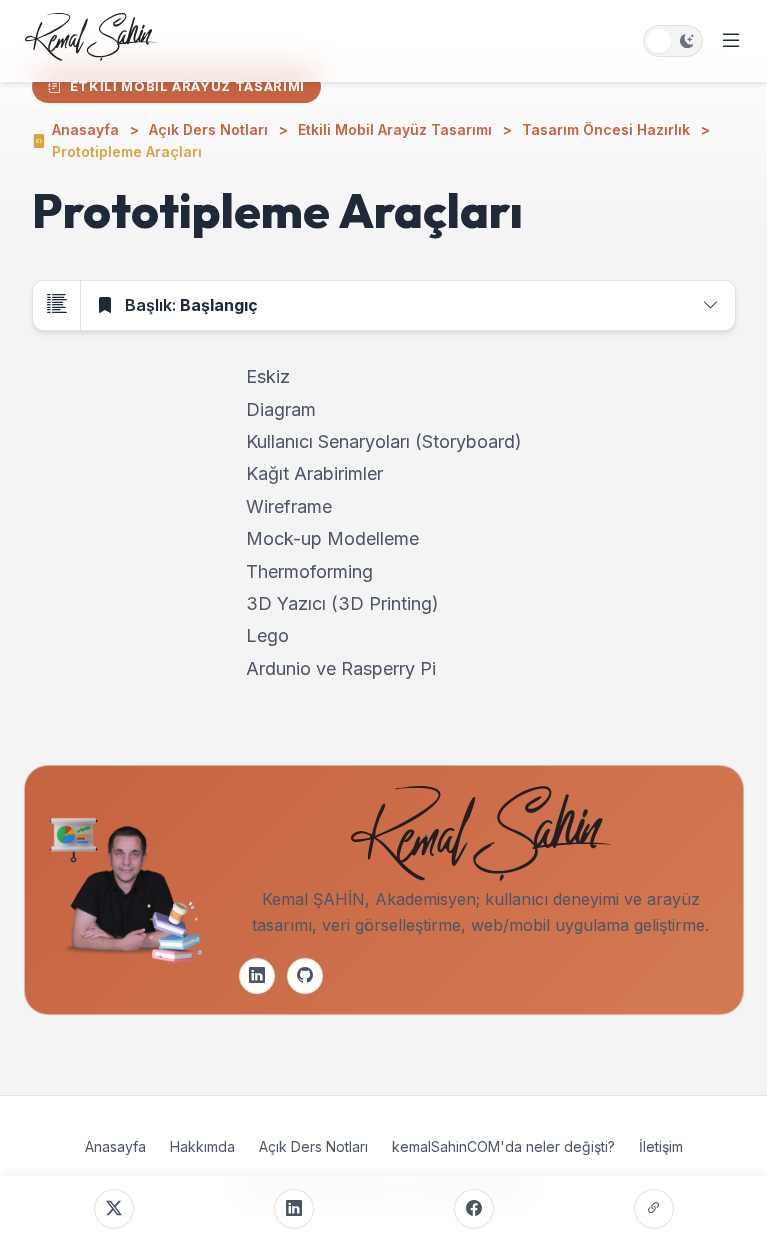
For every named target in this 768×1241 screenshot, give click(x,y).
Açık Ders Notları (313, 1146)
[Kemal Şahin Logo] (90, 41)
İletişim (661, 1146)
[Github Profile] (305, 976)
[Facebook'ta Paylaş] (474, 1209)
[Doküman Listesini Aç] (57, 306)
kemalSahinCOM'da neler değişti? (503, 1146)
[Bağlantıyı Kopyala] (654, 1209)
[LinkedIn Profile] (257, 976)
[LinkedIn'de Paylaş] (294, 1209)
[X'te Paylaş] (114, 1209)
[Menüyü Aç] (731, 41)
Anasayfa (115, 1146)
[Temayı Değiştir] (673, 41)
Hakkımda (202, 1146)
